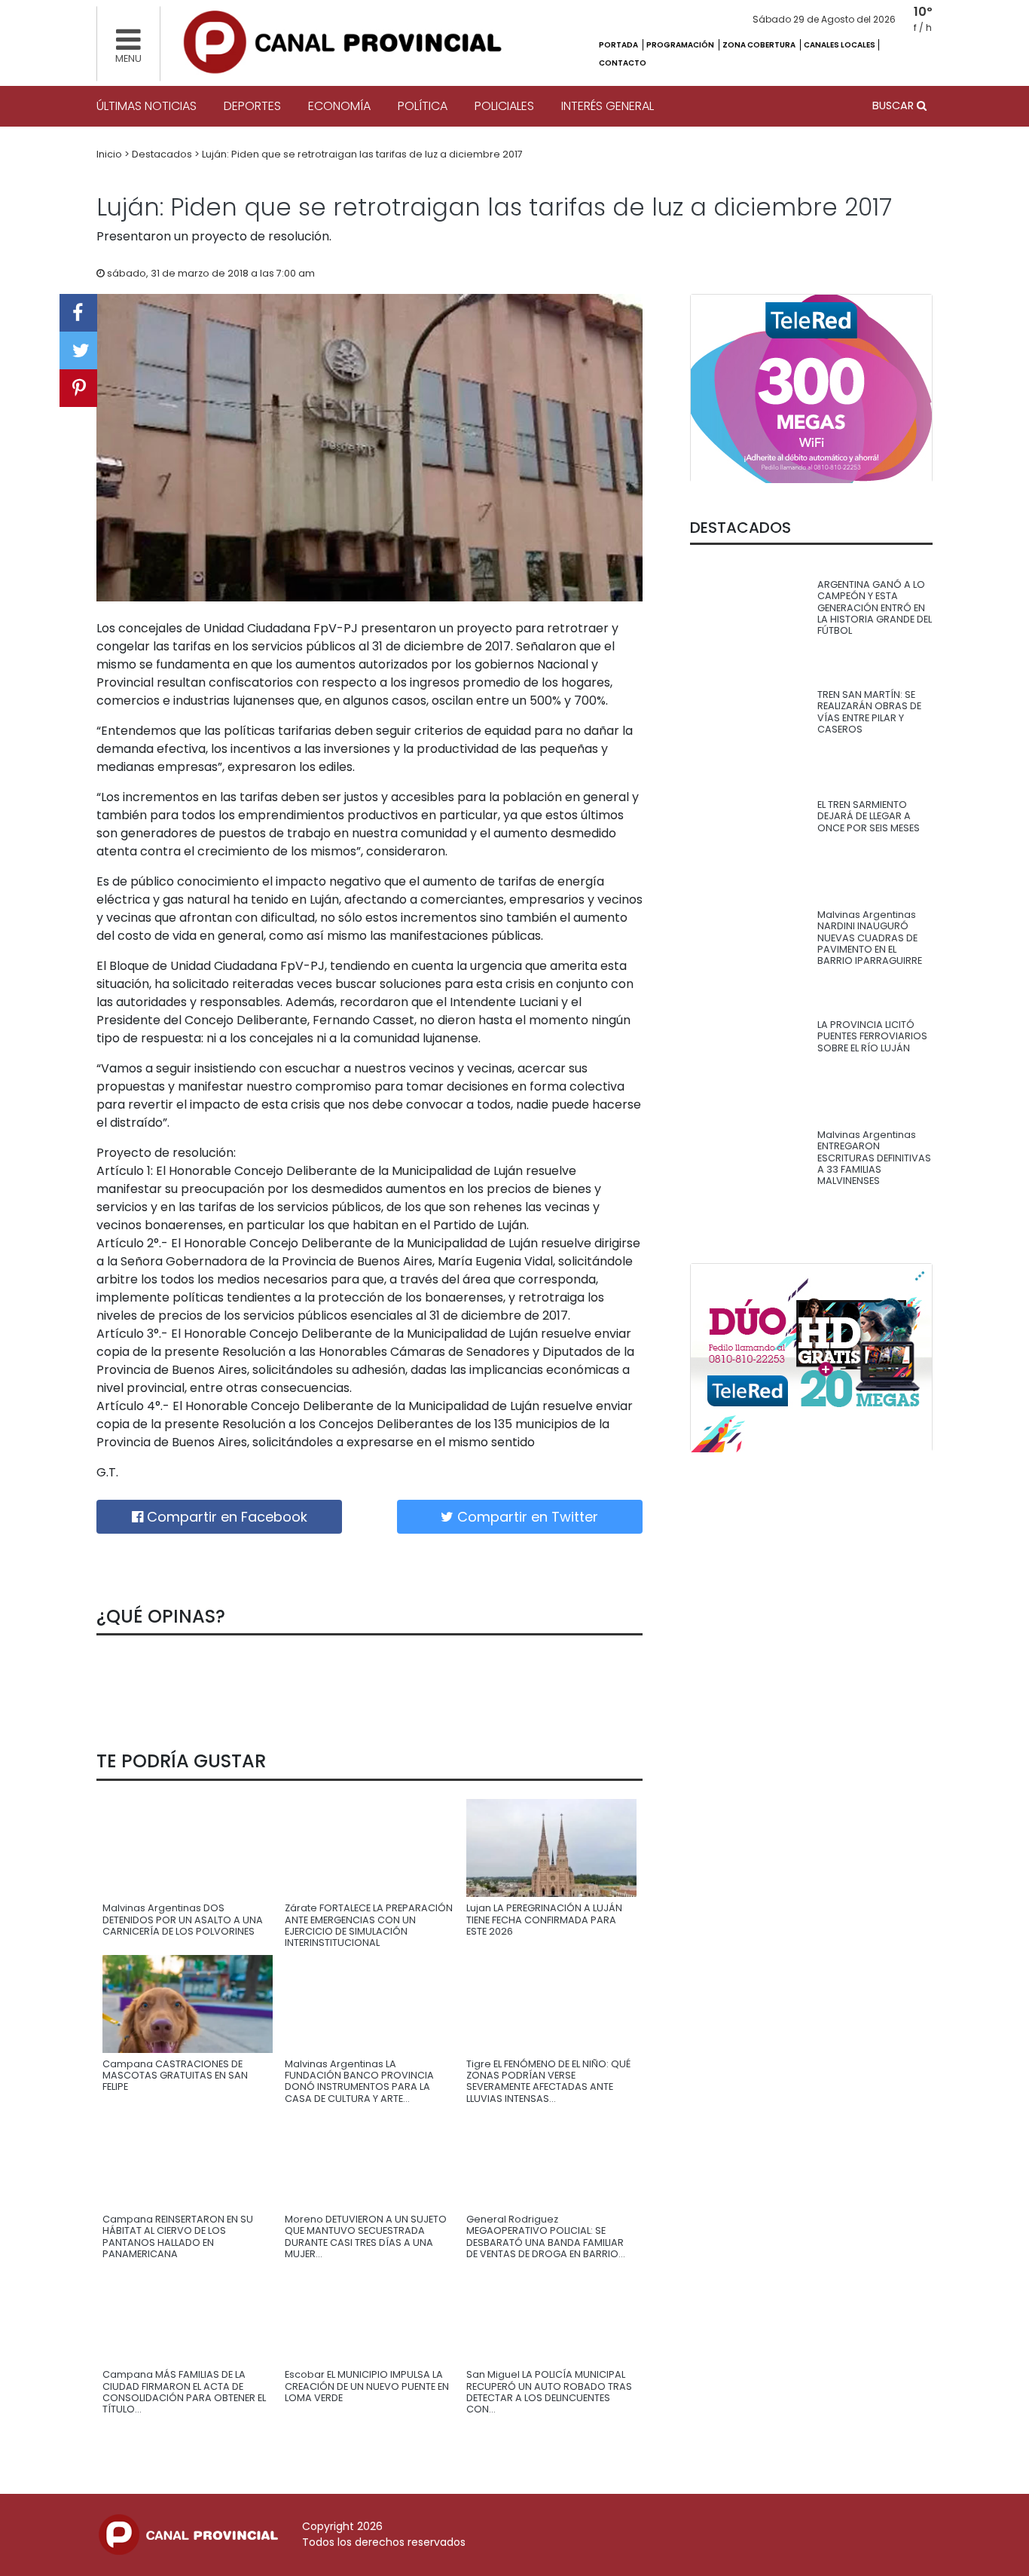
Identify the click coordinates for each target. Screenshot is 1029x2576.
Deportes (252, 106)
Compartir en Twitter (526, 1517)
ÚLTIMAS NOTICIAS (147, 106)
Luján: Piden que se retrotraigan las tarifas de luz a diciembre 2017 (362, 154)
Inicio (110, 154)
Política (423, 106)
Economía (339, 106)
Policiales (504, 106)
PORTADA (619, 45)
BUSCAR (895, 106)
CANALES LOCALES (840, 45)
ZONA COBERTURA (760, 45)
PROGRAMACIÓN (681, 45)
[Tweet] (78, 350)
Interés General (608, 106)
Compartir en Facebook (225, 1517)
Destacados (163, 154)
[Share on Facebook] (78, 313)
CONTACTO (623, 63)
